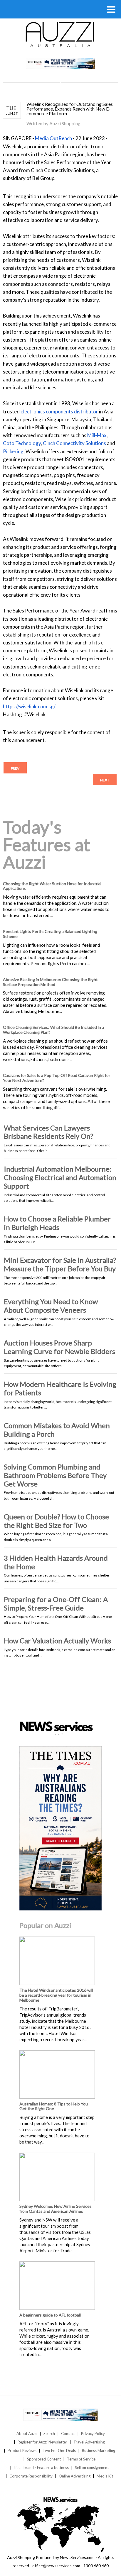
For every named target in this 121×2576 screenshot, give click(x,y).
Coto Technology (22, 443)
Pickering (13, 451)
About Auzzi (27, 2434)
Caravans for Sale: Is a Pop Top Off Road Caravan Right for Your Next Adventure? (57, 1078)
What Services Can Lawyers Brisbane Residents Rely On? (49, 1132)
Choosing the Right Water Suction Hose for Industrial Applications (52, 886)
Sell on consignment (92, 2468)
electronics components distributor (59, 411)
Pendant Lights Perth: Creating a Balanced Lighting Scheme (50, 934)
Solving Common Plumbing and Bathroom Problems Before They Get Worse (55, 1475)
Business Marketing (99, 2451)
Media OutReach (53, 138)
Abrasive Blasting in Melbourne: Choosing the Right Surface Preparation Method (50, 982)
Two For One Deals (59, 2451)
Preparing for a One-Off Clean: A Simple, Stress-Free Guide (56, 1603)
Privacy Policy (93, 2434)
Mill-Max (97, 435)
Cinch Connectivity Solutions (74, 443)
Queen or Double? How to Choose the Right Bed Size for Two (56, 1521)
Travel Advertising (89, 2442)
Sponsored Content (44, 2459)
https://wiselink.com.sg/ (29, 706)
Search (49, 2434)
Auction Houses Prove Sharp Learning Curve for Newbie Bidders (59, 1347)
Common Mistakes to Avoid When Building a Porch (57, 1430)
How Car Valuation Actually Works (57, 1641)
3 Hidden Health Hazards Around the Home (56, 1562)
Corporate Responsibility (31, 2476)
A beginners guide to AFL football (50, 2315)
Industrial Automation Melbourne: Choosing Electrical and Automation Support (60, 1177)
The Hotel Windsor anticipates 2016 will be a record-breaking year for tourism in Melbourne (56, 1995)
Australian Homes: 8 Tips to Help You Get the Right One (54, 2106)
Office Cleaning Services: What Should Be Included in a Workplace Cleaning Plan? (53, 1030)
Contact (68, 2434)
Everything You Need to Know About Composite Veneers (51, 1306)
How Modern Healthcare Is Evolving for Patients (60, 1388)
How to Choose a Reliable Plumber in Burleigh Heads (57, 1223)
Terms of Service (81, 2459)
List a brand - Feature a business (41, 2468)
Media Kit (105, 2476)
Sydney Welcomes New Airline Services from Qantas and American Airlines (56, 2209)
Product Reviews (22, 2451)
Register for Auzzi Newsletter (42, 2442)
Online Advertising (75, 2476)
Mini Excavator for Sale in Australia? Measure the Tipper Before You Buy (60, 1264)
